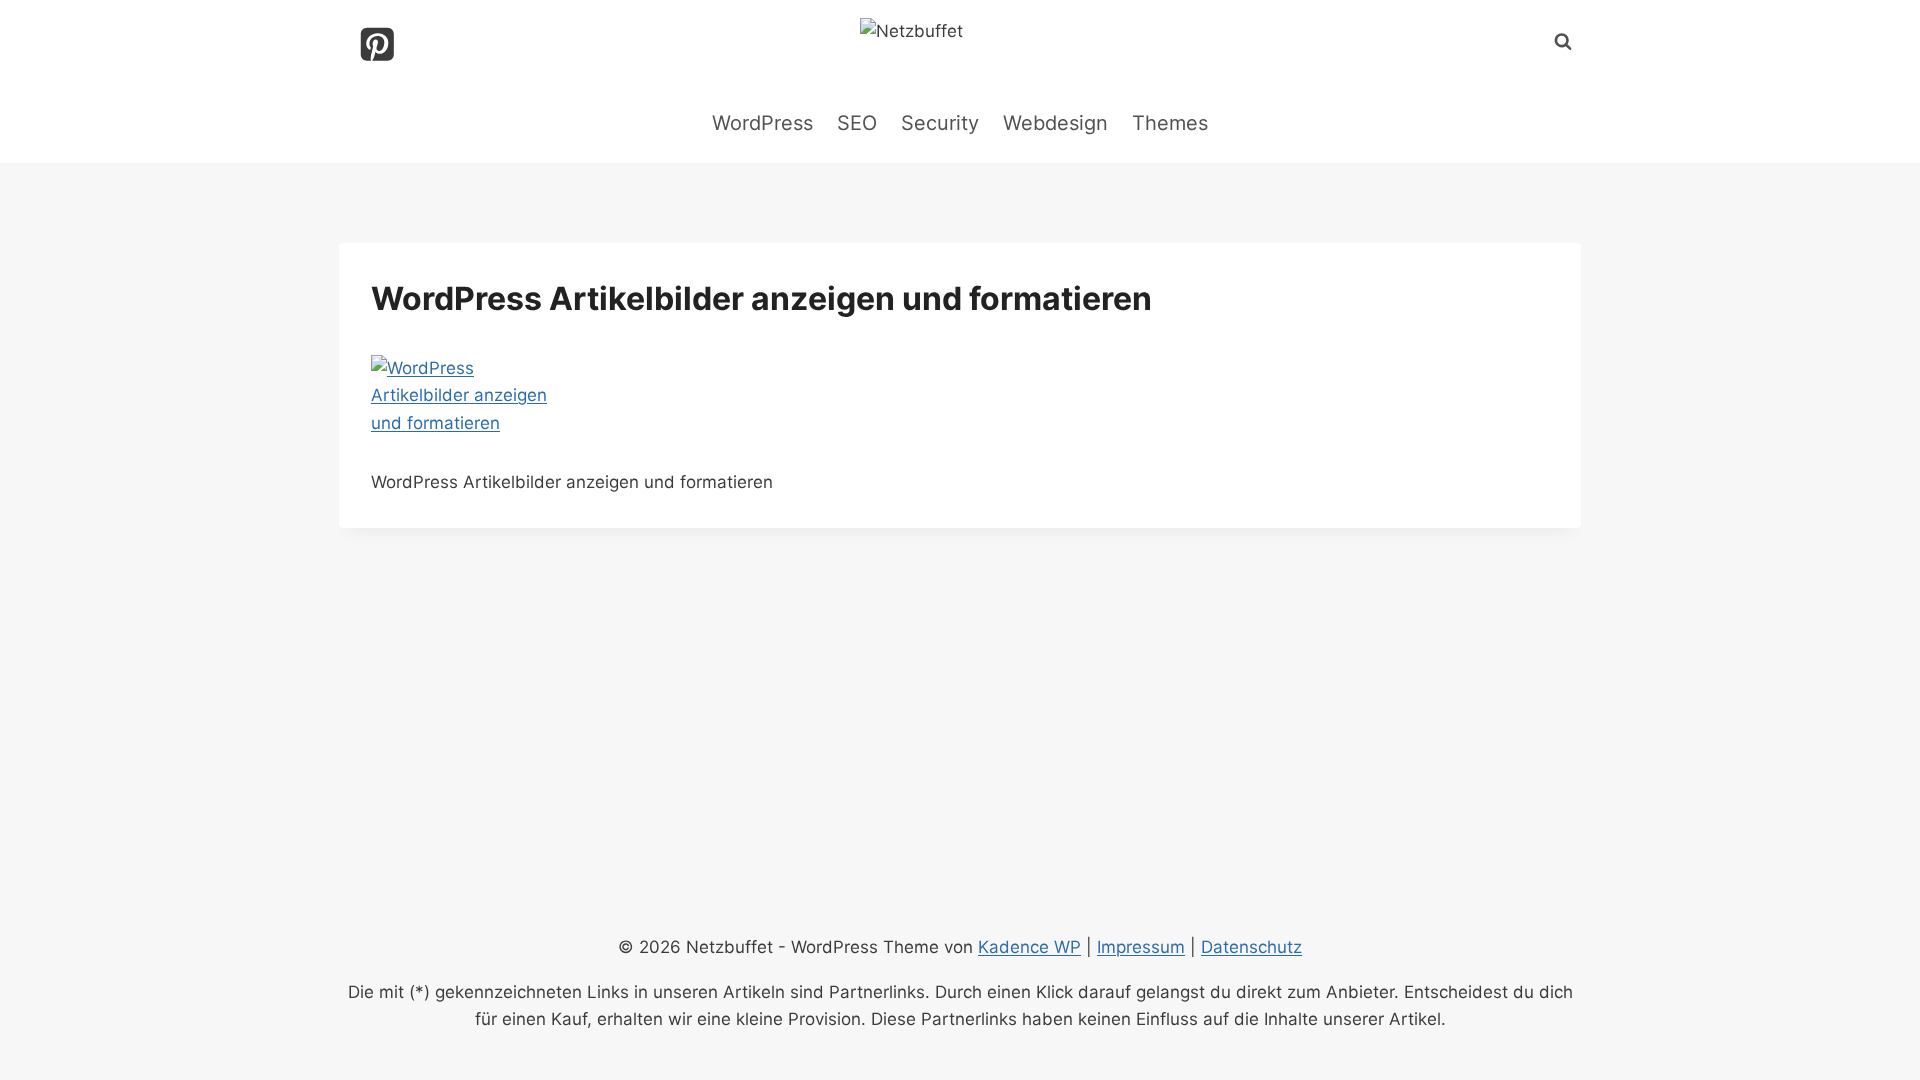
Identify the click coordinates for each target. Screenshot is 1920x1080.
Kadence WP (1029, 947)
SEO (857, 123)
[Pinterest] (377, 44)
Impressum (1141, 947)
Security (940, 123)
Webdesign (1055, 123)
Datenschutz (1251, 947)
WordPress (762, 123)
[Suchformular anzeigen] (1563, 42)
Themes (1170, 123)
